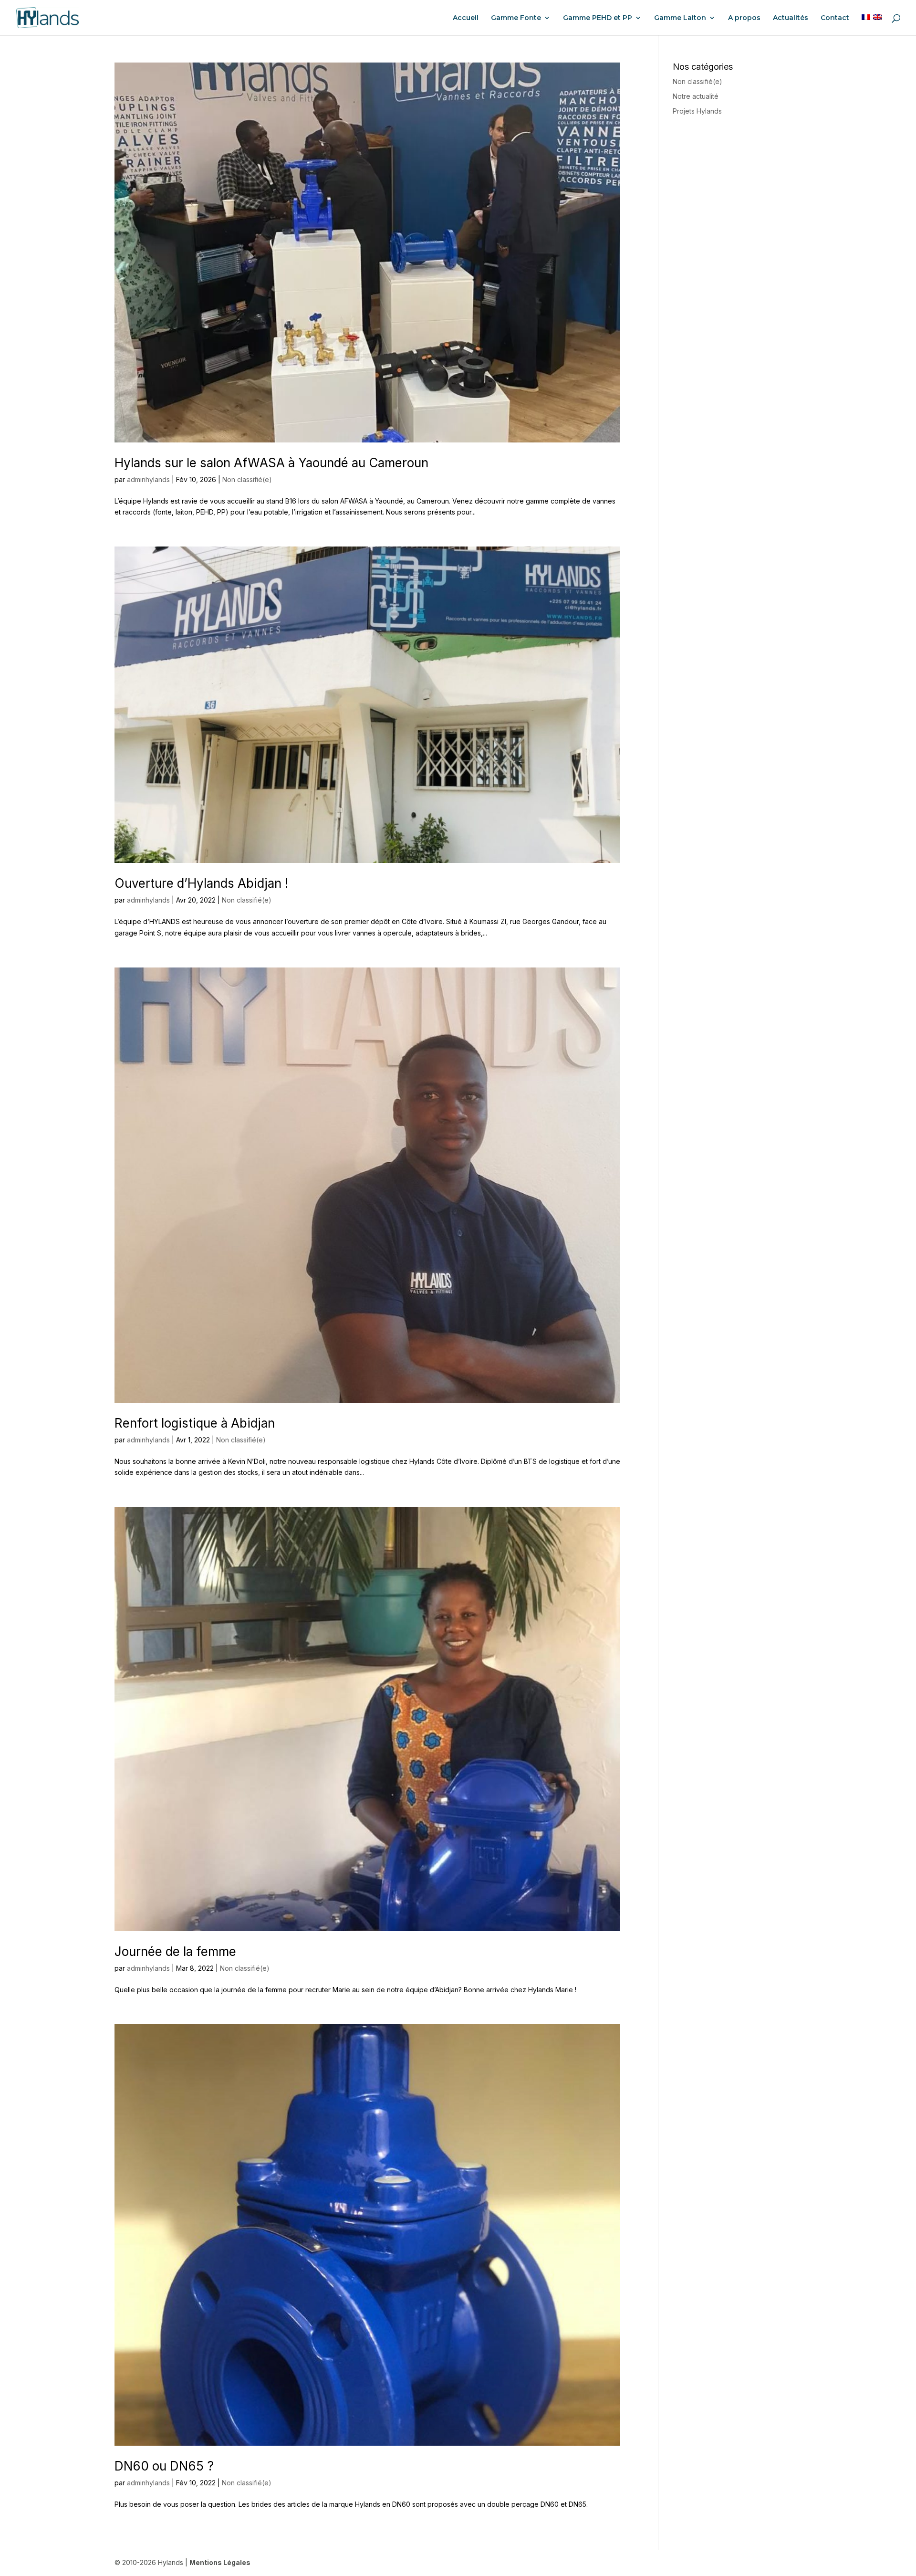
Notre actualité (696, 96)
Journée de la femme (175, 1951)
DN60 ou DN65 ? (164, 2466)
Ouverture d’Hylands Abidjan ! (201, 883)
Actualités (791, 18)
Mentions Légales (220, 2562)
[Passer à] (866, 25)
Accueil (466, 18)
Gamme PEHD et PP (598, 18)
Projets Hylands (697, 111)
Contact (835, 18)
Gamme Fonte (516, 18)
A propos (744, 18)
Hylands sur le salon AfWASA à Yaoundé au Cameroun (271, 463)
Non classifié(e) (247, 479)
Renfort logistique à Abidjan (195, 1423)
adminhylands (148, 479)
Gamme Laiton (680, 18)
